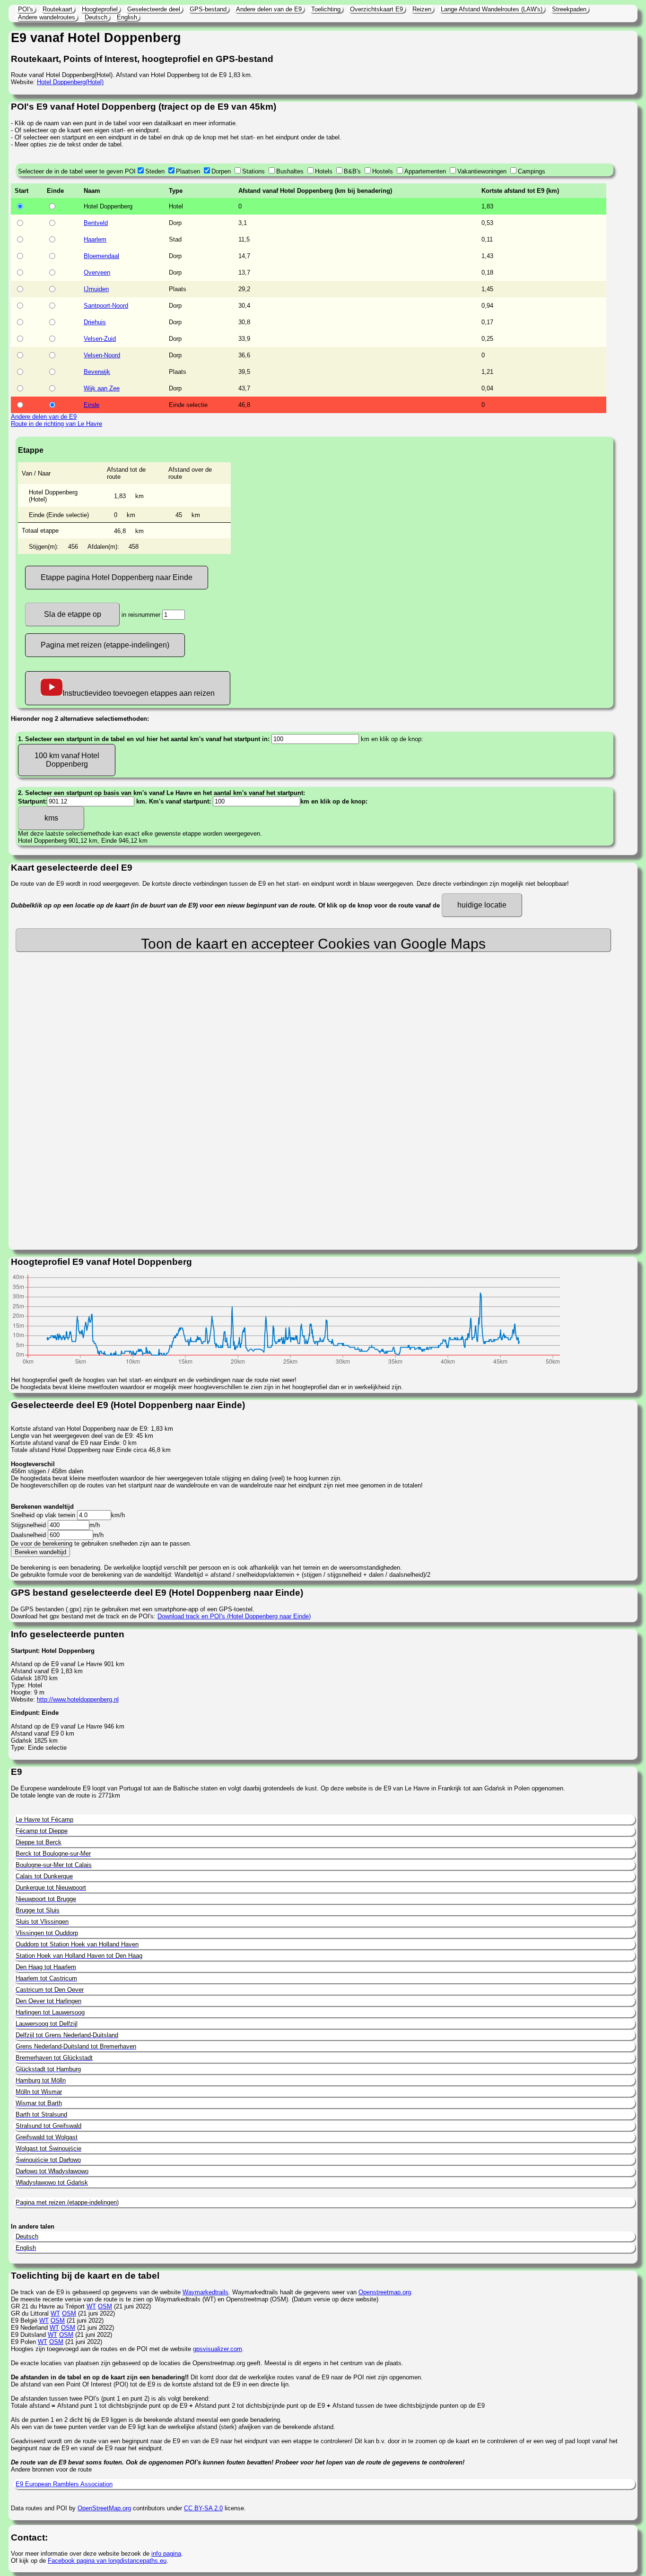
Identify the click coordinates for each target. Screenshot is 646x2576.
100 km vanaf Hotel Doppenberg (67, 760)
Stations (253, 171)
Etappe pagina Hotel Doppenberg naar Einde (117, 577)
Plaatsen (188, 171)
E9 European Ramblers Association (64, 2484)
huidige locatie (482, 905)
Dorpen (221, 171)
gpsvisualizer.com (218, 2349)
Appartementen (425, 171)
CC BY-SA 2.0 (203, 2508)
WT (91, 2306)
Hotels (324, 171)
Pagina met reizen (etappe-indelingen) (105, 645)
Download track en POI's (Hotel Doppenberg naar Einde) (234, 1616)
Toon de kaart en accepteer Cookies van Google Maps (313, 944)
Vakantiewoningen (482, 171)
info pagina (166, 2554)
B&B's (352, 171)
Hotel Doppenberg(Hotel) (70, 82)
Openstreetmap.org (385, 2292)
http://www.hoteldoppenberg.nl (78, 1699)
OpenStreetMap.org (104, 2508)
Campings (532, 171)
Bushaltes (290, 171)
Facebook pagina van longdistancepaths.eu (107, 2561)
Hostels (383, 171)
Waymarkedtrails (205, 2292)
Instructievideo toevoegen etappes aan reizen (139, 693)
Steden (155, 171)
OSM (105, 2306)
